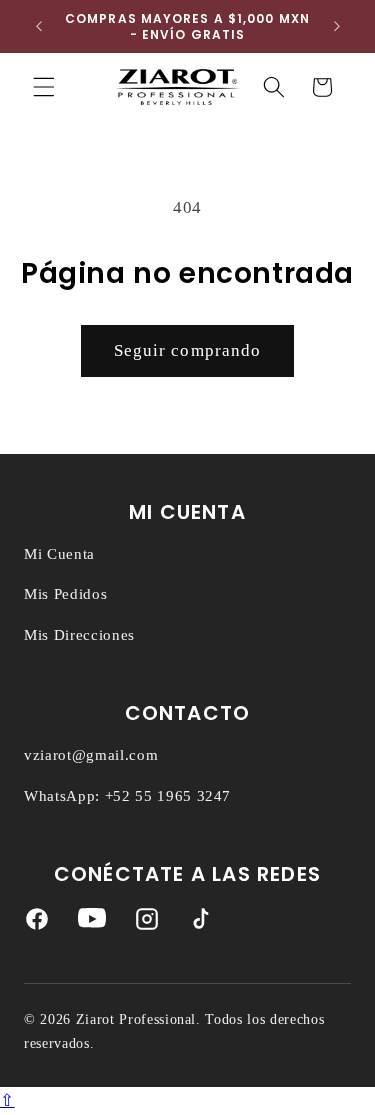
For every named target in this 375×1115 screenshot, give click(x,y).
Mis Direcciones (79, 635)
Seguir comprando (188, 350)
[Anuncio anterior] (39, 27)
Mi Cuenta (59, 554)
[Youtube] (92, 923)
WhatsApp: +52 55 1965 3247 (127, 796)
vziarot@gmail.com (91, 755)
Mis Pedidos (65, 594)
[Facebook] (37, 923)
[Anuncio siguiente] (337, 27)
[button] (44, 87)
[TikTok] (201, 923)
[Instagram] (147, 923)
